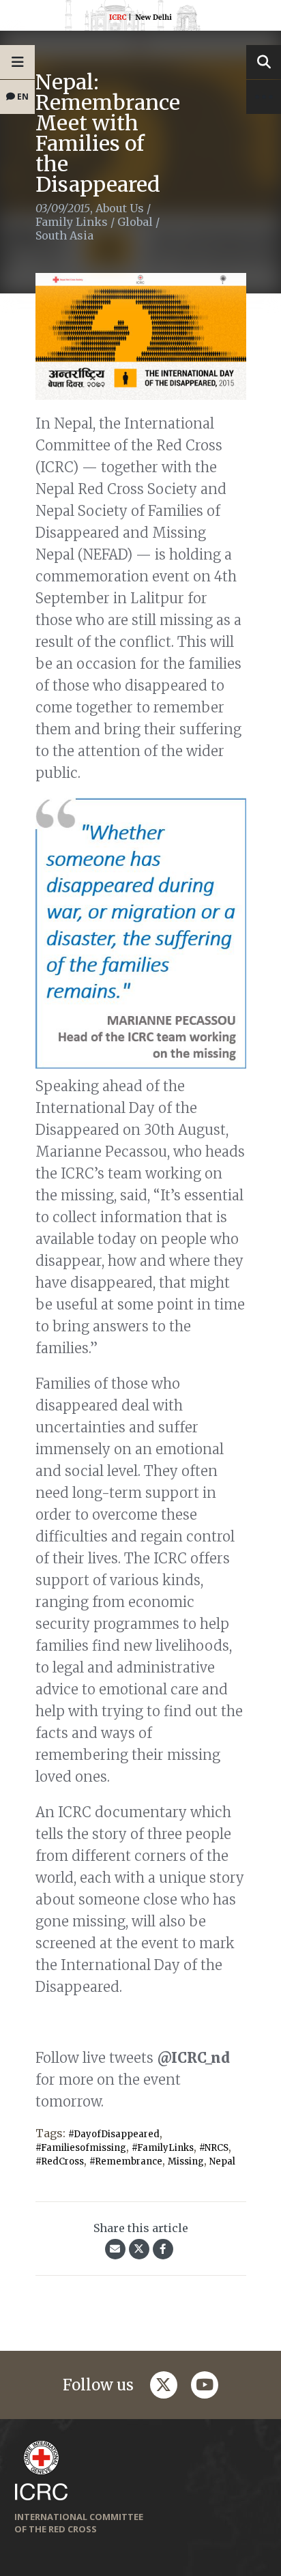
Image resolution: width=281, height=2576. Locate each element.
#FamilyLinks (163, 2148)
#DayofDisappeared (114, 2134)
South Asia (64, 235)
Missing (186, 2161)
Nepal (222, 2161)
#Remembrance (126, 2161)
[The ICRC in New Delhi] (140, 18)
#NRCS (214, 2148)
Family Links (72, 222)
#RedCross (60, 2161)
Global (135, 222)
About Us (120, 208)
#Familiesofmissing (81, 2148)
